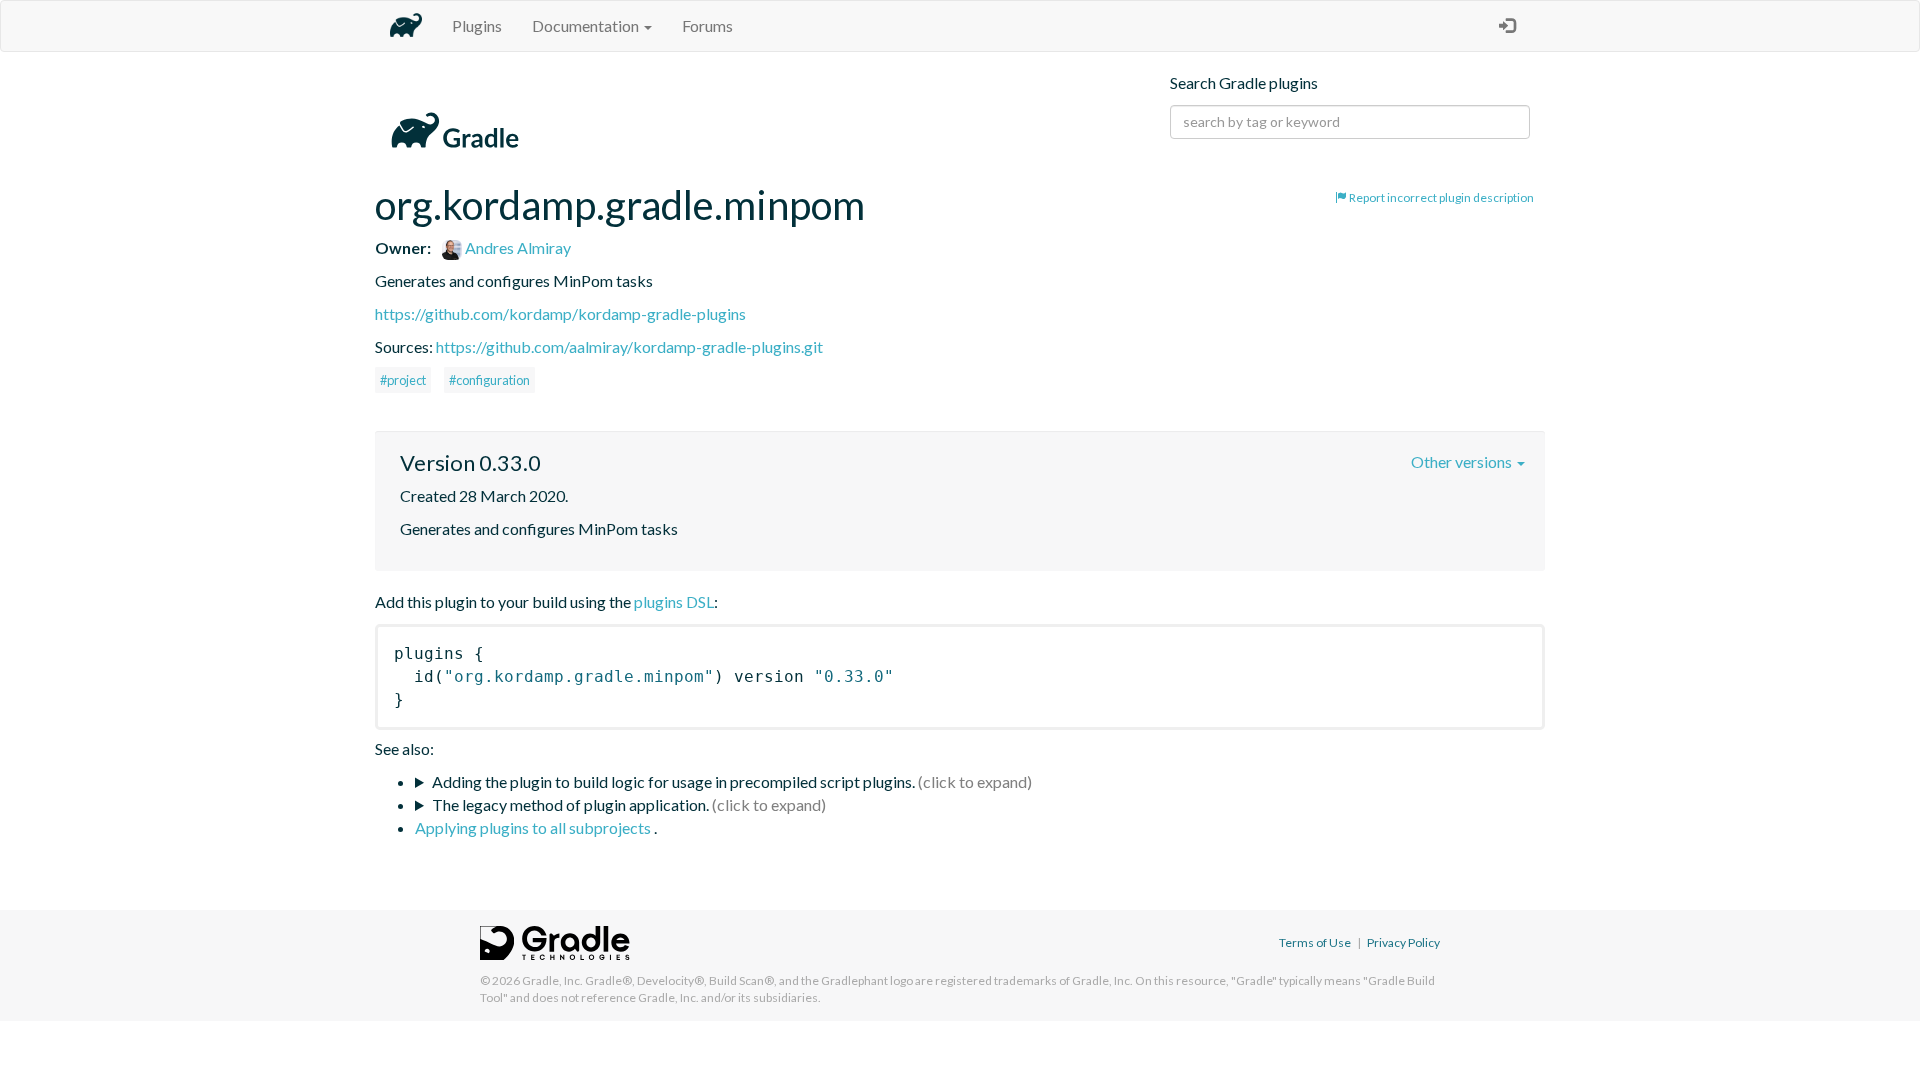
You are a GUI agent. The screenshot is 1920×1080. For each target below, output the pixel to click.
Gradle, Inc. (552, 980)
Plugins (477, 25)
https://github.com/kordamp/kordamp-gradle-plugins (560, 313)
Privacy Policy (1403, 942)
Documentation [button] (587, 25)
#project (403, 380)
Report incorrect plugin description (1440, 197)
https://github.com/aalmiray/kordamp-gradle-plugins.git (629, 346)
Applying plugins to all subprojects (534, 827)
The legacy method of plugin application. (570, 804)
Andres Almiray (516, 247)
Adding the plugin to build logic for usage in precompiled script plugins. (673, 781)
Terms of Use (1315, 942)
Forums (707, 25)
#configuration (489, 380)
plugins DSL (674, 601)
